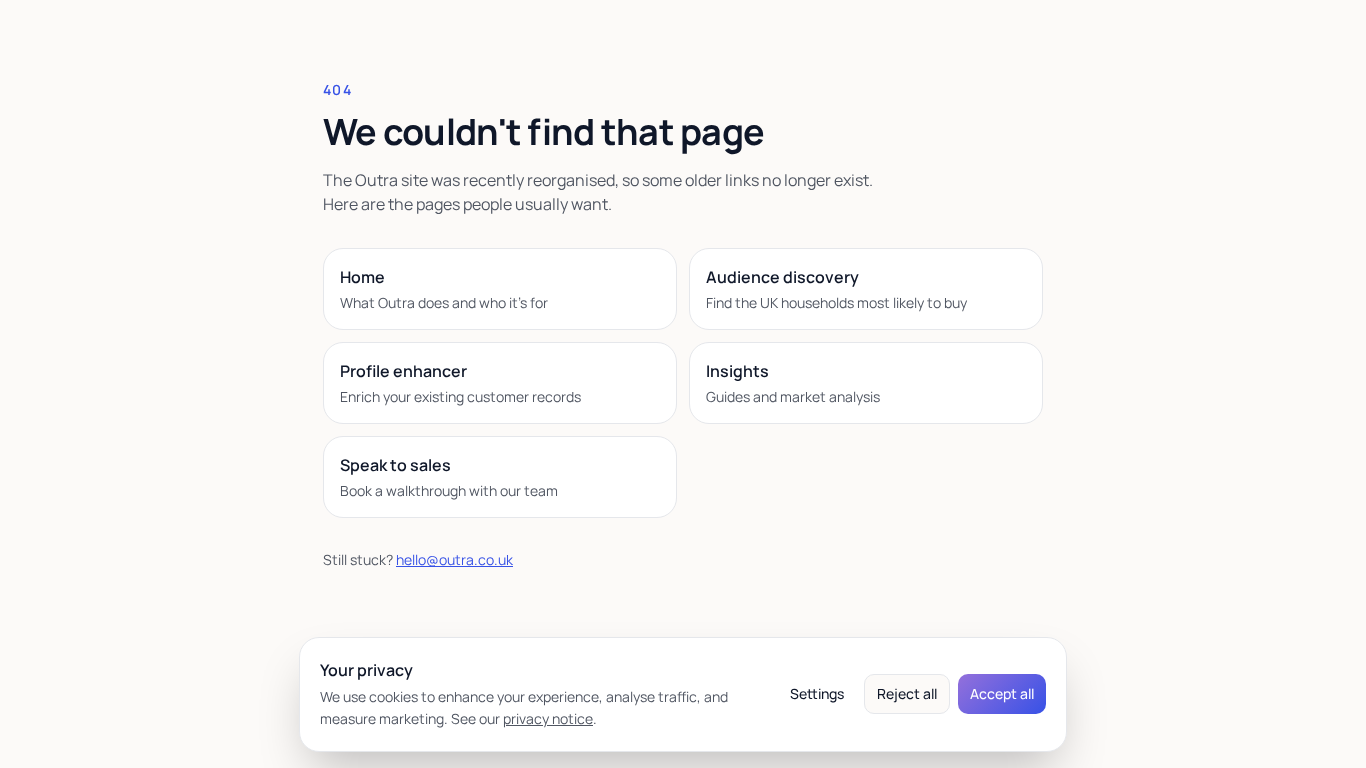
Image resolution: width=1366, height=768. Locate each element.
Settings (817, 693)
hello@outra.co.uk (454, 559)
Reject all (907, 693)
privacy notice (548, 718)
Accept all (1002, 693)
